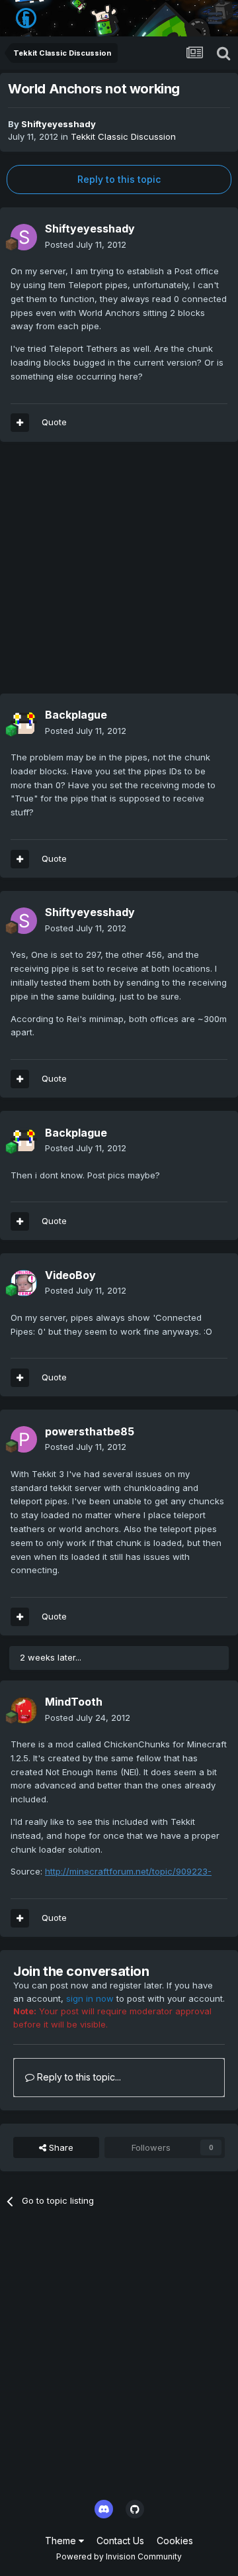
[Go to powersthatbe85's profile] (24, 1439)
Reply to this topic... (78, 2077)
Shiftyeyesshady (59, 124)
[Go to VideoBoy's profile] (24, 1283)
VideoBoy (70, 1275)
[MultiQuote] (20, 423)
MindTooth (74, 1702)
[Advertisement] (119, 574)
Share (60, 2147)
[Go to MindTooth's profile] (24, 1710)
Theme (62, 2541)
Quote (54, 422)
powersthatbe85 (90, 1431)
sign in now (90, 1998)
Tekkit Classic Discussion (123, 136)
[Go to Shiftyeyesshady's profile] (24, 237)
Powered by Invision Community (119, 2556)
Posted (86, 244)
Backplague (76, 715)
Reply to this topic (119, 179)
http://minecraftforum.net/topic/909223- (128, 1871)
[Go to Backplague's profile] (24, 723)
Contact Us (120, 2541)
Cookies (175, 2541)
